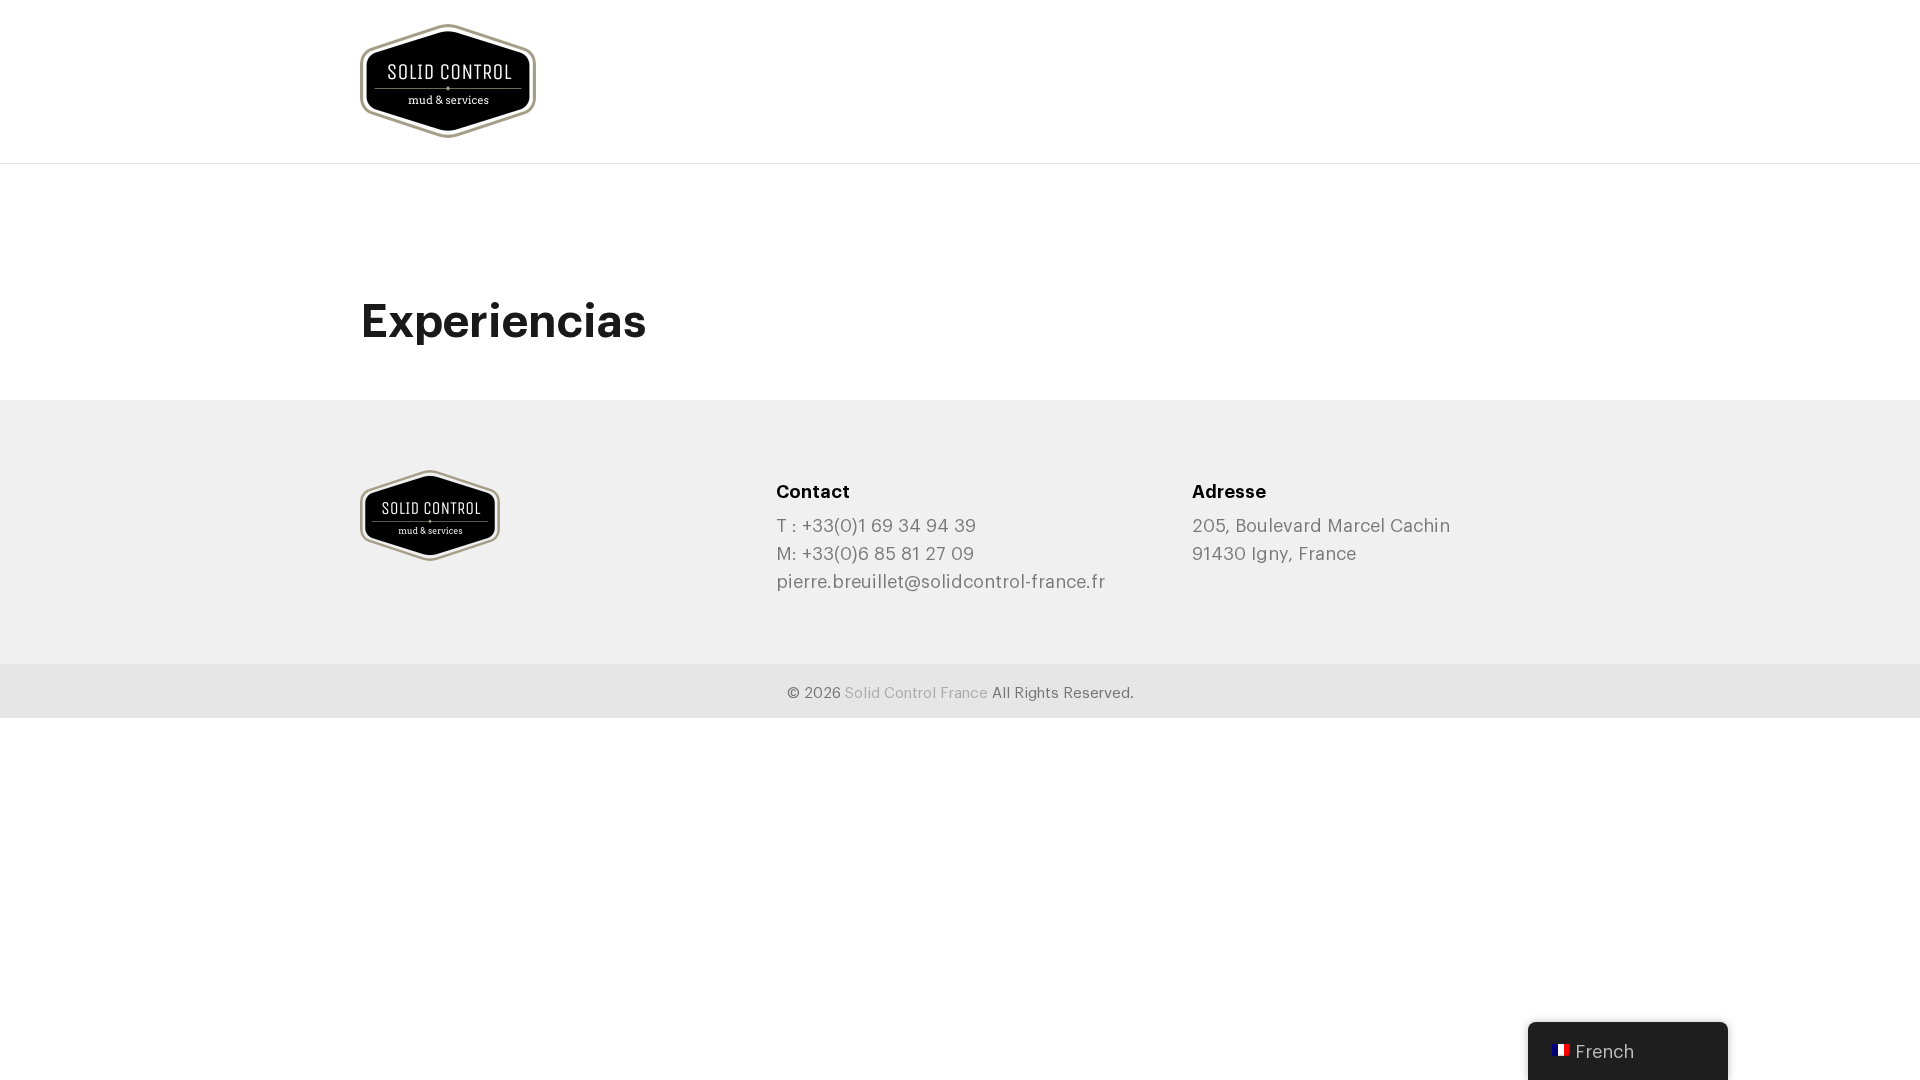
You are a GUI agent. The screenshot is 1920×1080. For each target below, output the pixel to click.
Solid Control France (916, 691)
